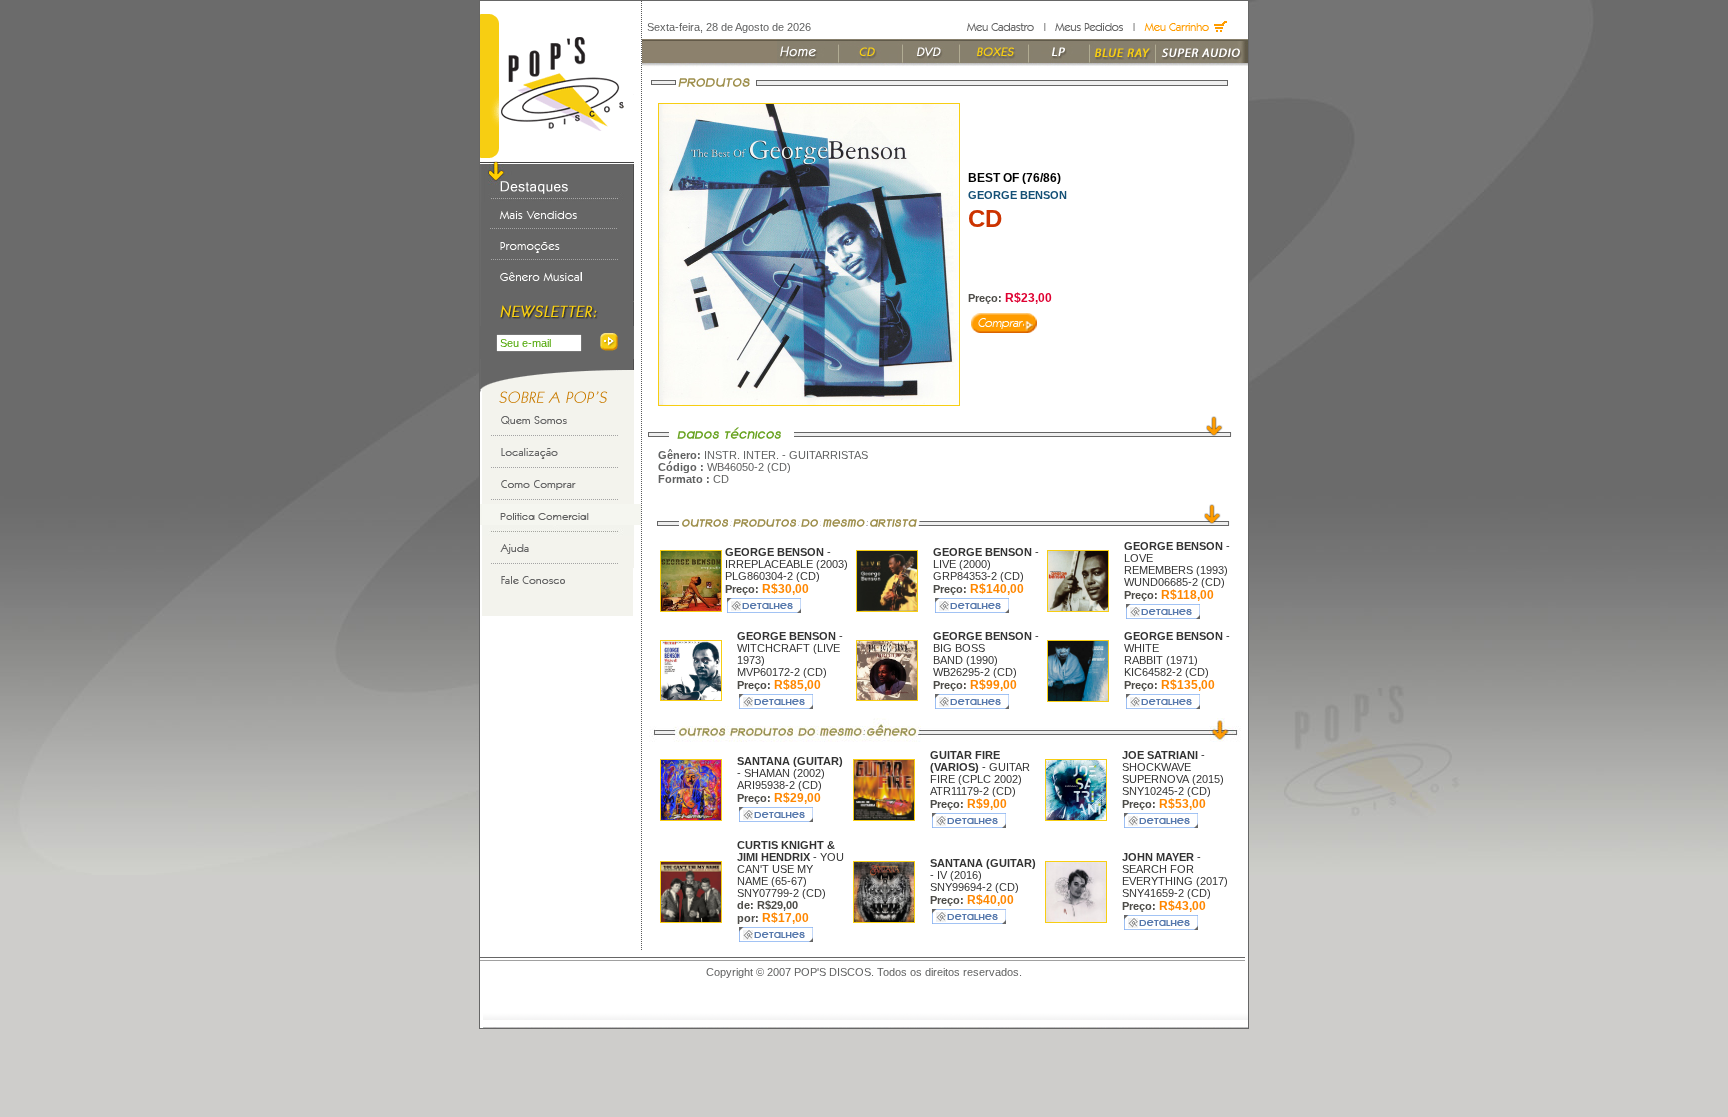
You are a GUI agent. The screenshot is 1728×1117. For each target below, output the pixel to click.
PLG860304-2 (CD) (772, 576)
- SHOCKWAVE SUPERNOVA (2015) (1173, 767)
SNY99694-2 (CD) (974, 887)
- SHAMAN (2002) (790, 767)
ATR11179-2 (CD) (973, 791)
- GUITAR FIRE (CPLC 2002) (980, 767)
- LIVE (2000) (986, 558)
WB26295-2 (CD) (975, 672)
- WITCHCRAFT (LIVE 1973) (790, 648)
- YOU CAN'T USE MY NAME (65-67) (790, 863)
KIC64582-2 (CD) (1166, 672)
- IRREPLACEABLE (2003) (786, 558)
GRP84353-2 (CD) (978, 576)
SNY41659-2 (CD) (1166, 893)
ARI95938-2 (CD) (779, 785)
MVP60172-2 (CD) (782, 672)
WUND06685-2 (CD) (1174, 582)
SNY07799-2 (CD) (781, 893)
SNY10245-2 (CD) (1166, 791)
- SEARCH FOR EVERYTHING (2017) (1175, 869)
